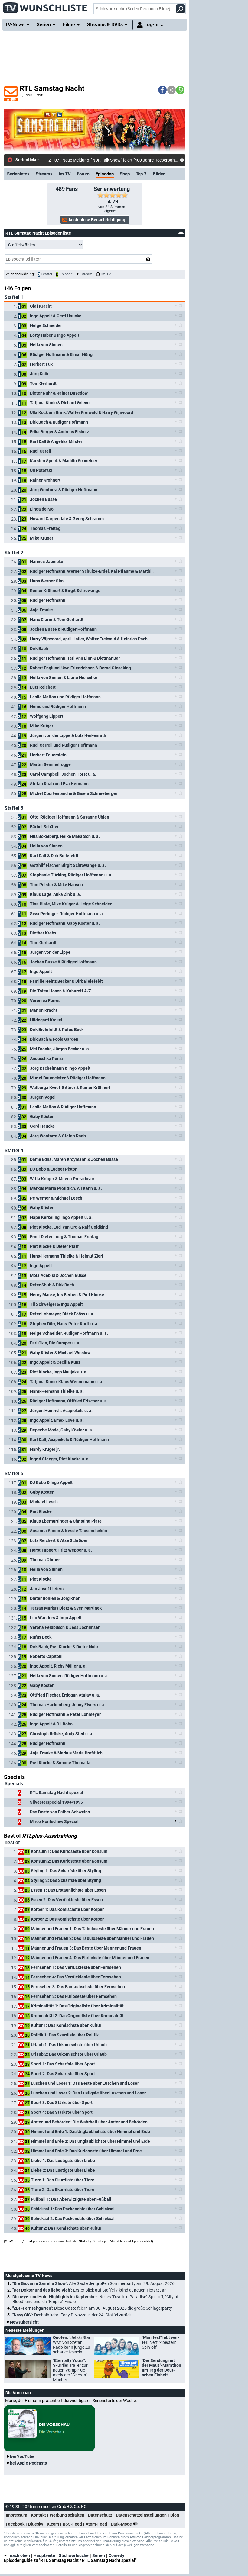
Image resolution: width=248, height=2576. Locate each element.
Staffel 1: (15, 297)
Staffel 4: (15, 1150)
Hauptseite (44, 2555)
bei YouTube (22, 2456)
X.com (53, 2524)
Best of (12, 1842)
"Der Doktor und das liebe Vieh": (90, 2290)
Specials (14, 1784)
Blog (175, 2515)
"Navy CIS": (72, 2315)
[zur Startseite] (45, 6)
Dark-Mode (122, 2524)
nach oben (20, 2555)
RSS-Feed (72, 2524)
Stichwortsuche (74, 2555)
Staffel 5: (15, 1474)
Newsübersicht (24, 2322)
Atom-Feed (96, 2524)
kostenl (55, 160)
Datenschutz (100, 2515)
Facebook (15, 2524)
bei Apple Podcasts (28, 2463)
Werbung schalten (67, 2515)
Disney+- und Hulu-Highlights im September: (95, 2299)
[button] (162, 90)
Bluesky (36, 2524)
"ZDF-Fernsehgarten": (92, 2308)
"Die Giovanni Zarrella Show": (93, 2283)
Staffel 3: (15, 808)
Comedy (116, 2555)
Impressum (16, 2515)
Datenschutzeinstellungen (141, 2515)
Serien (99, 2555)
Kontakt (38, 2515)
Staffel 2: (15, 553)
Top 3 (141, 174)
